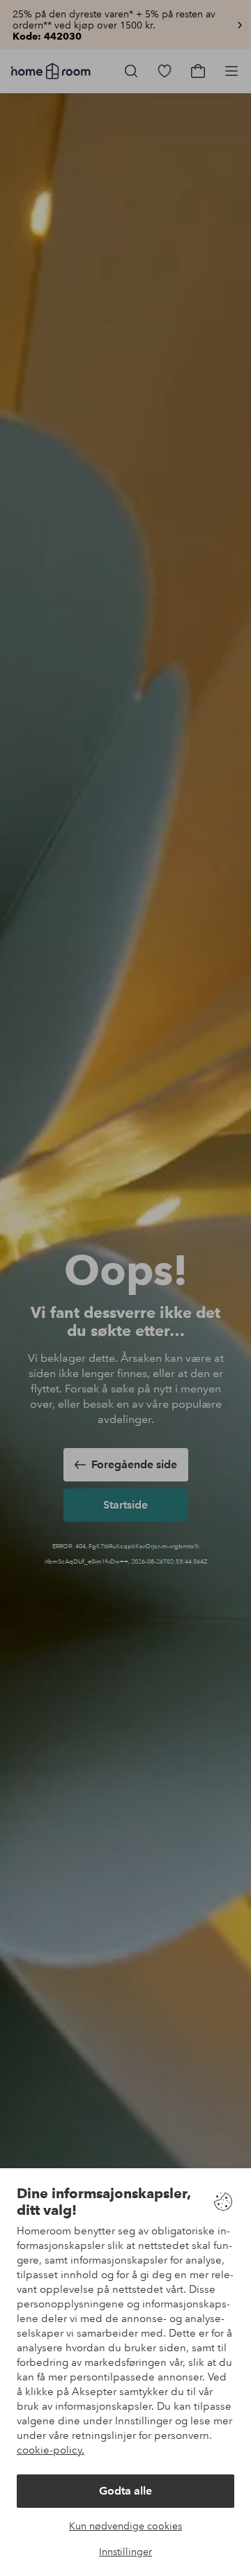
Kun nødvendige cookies (125, 2526)
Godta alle (125, 2491)
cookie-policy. (51, 2450)
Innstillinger (125, 2552)
